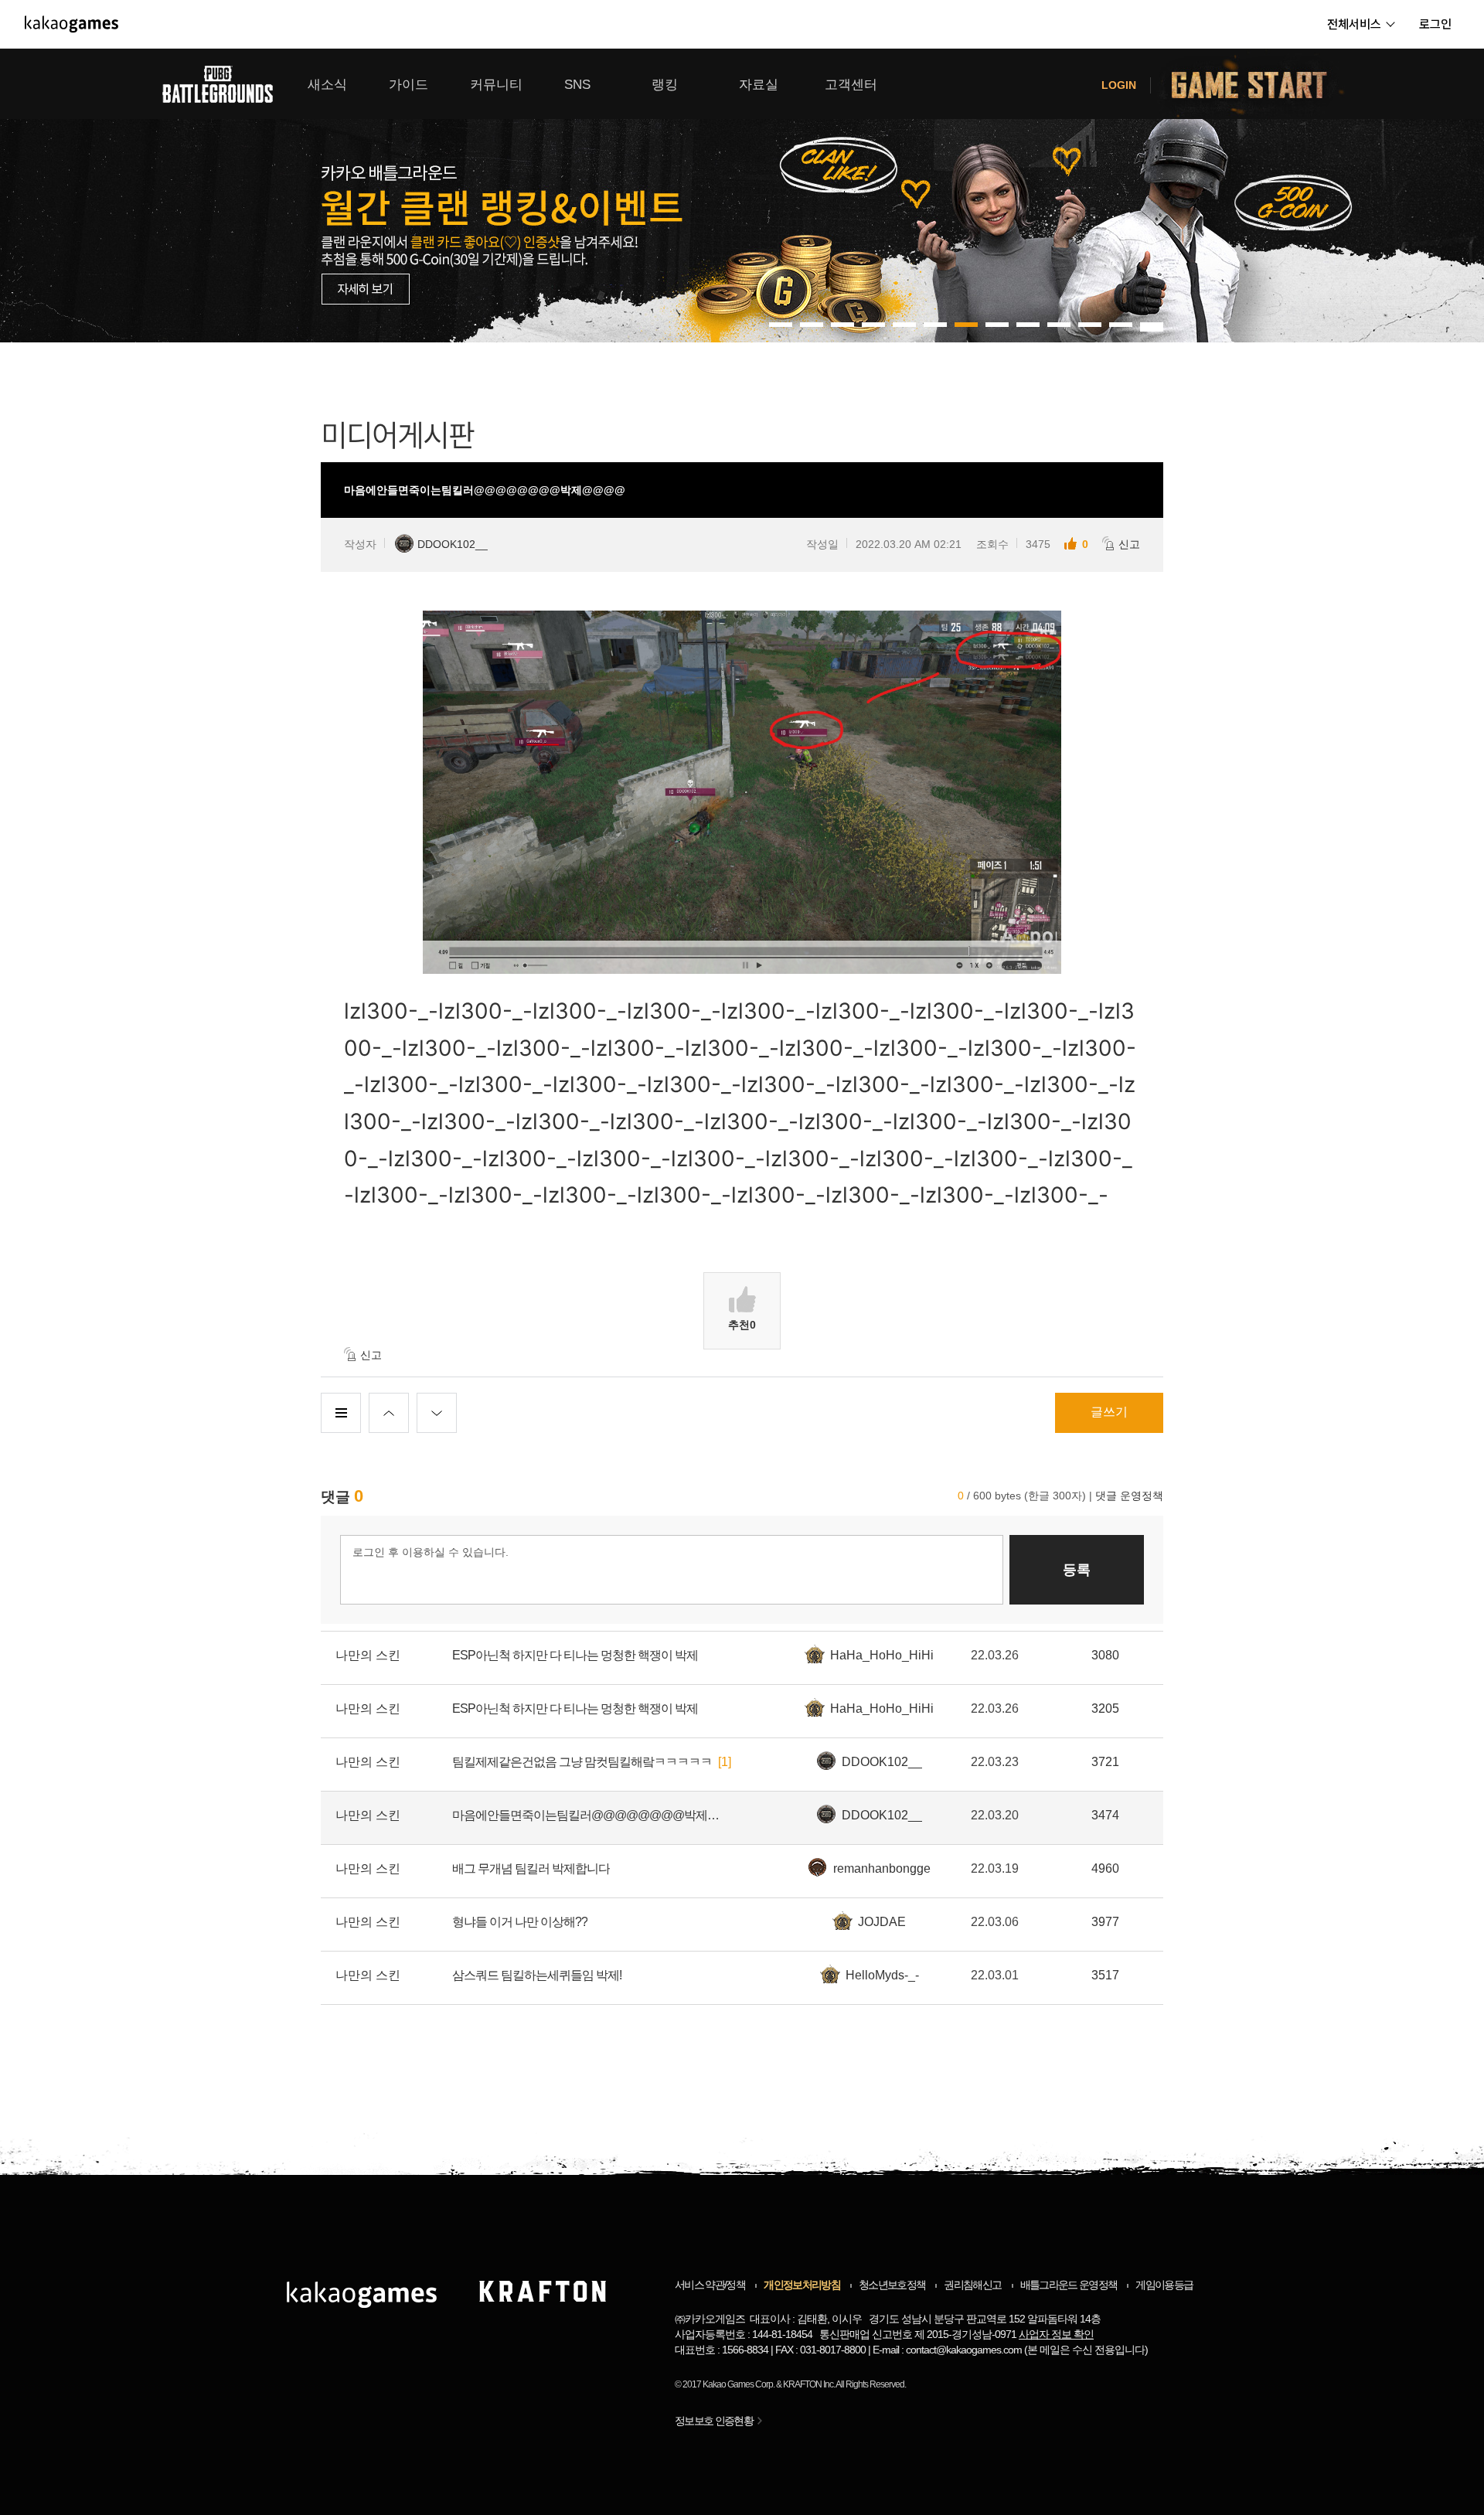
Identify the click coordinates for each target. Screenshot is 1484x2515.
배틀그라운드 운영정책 (1069, 2285)
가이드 (408, 85)
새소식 (327, 85)
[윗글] (389, 1413)
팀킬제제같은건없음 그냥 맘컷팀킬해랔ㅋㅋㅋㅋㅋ (582, 1762)
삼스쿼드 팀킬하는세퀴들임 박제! (537, 1975)
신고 (1129, 544)
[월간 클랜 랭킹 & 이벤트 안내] (742, 196)
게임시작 (1258, 84)
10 (1090, 325)
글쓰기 (1109, 1412)
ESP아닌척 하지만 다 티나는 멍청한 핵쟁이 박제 (575, 1655)
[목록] (341, 1413)
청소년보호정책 (892, 2285)
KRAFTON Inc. (809, 2384)
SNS (577, 85)
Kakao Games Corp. (739, 2384)
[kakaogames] (71, 24)
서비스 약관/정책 (710, 2285)
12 (1152, 325)
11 (1121, 325)
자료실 (759, 85)
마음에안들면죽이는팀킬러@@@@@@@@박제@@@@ (587, 1815)
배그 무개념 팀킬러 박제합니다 (531, 1868)
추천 (742, 1325)
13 (1152, 329)
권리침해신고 (972, 2285)
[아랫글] (437, 1413)
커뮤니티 (496, 85)
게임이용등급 (1164, 2285)
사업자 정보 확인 (1056, 2334)
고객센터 (851, 85)
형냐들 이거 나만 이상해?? (520, 1922)
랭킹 (665, 85)
